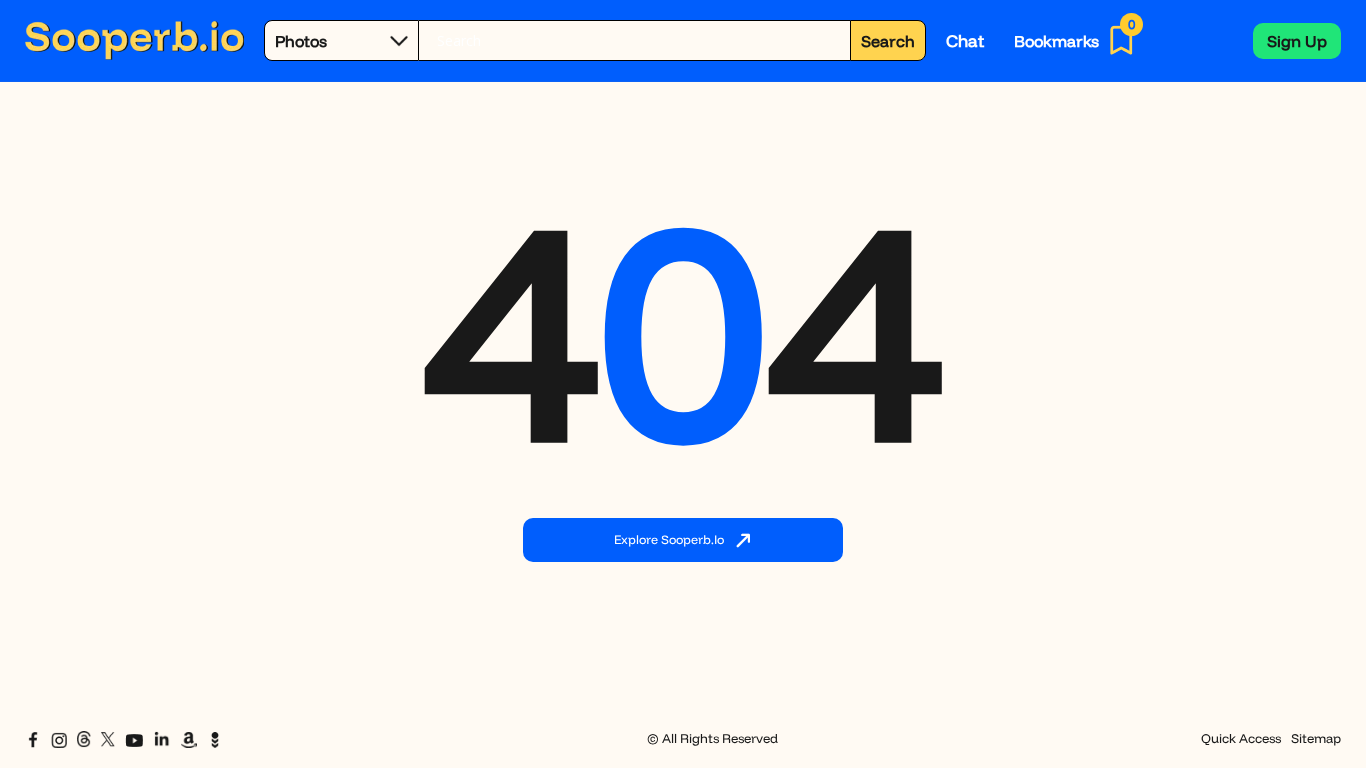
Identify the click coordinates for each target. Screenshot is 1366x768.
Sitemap (1316, 738)
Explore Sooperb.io (669, 539)
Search (888, 41)
